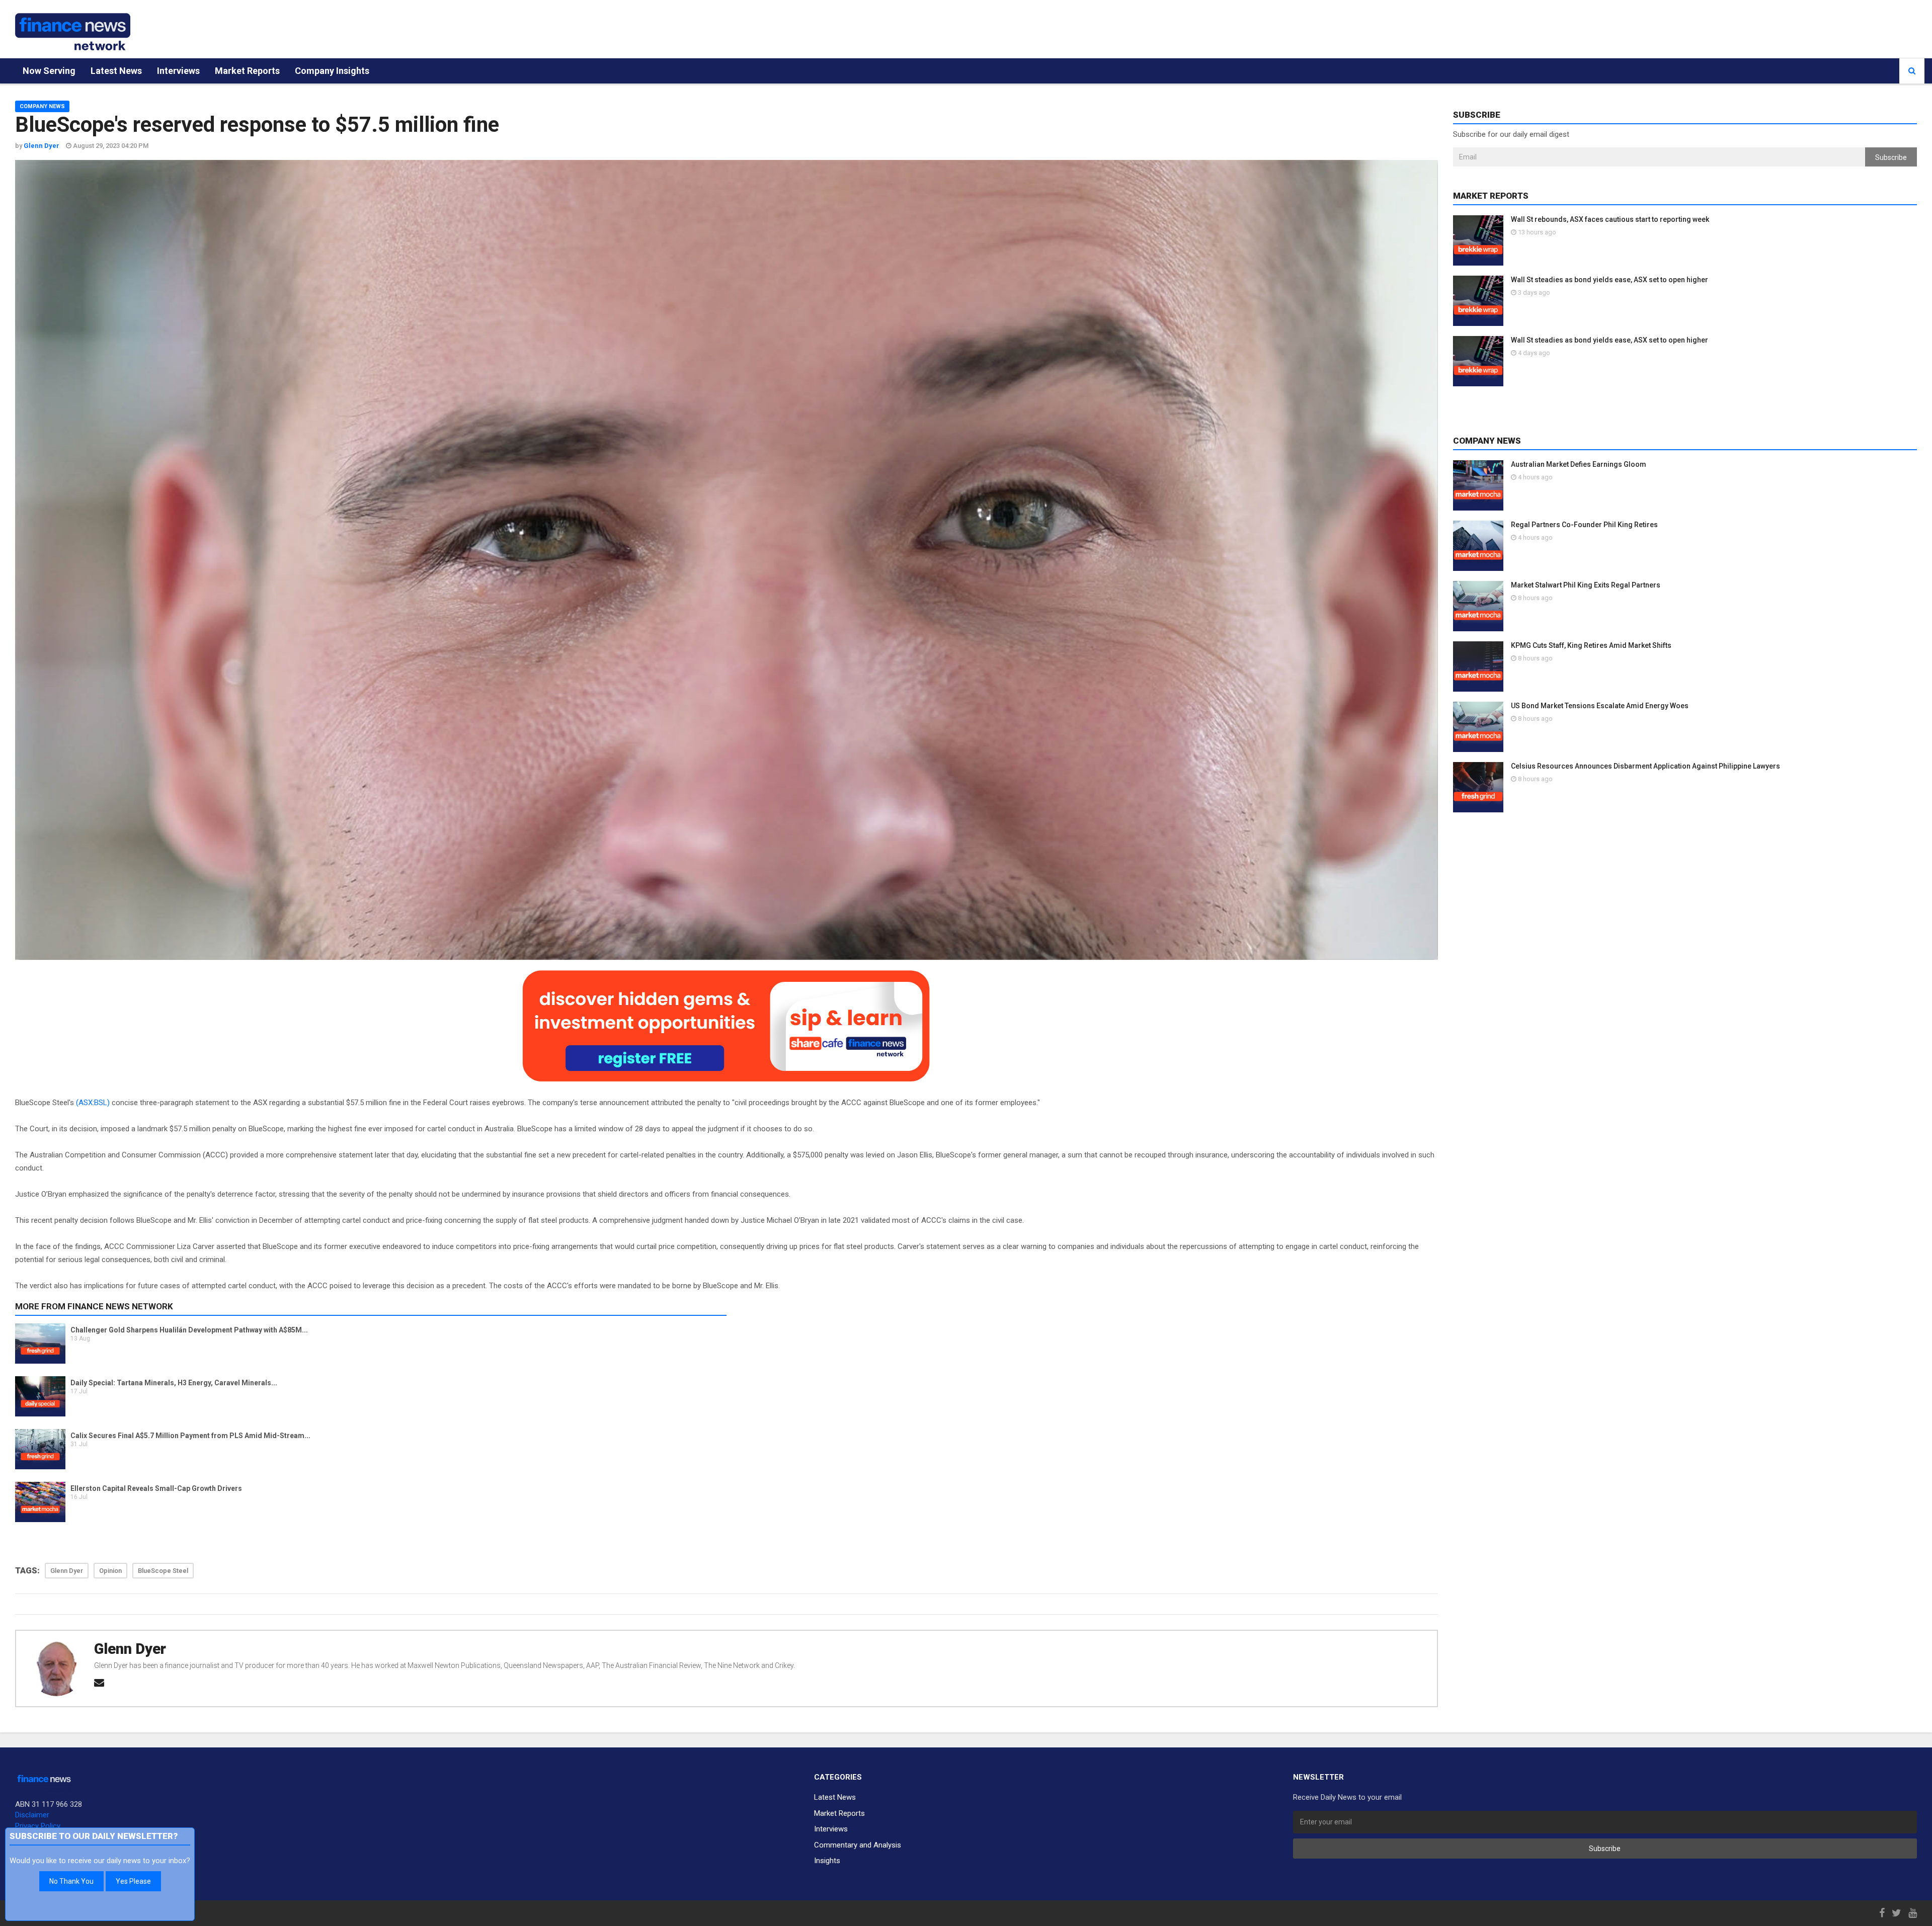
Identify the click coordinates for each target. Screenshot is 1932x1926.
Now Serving (49, 71)
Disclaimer (32, 1815)
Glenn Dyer (130, 1649)
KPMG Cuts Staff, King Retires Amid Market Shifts (1591, 645)
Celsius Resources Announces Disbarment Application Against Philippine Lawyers (1645, 766)
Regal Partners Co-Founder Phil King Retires (1584, 525)
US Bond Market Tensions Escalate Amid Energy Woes (1600, 706)
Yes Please (133, 1881)
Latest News (116, 71)
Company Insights (332, 71)
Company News (42, 106)
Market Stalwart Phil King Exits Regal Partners (1586, 585)
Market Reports (247, 71)
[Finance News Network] (73, 32)
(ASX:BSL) (93, 1103)
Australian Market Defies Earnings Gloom (1579, 464)
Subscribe (1891, 157)
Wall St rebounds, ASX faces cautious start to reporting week (1610, 219)
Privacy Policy (38, 1826)
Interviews (178, 71)
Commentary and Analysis (858, 1845)
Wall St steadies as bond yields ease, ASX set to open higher (1609, 280)
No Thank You (71, 1881)
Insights (827, 1861)
